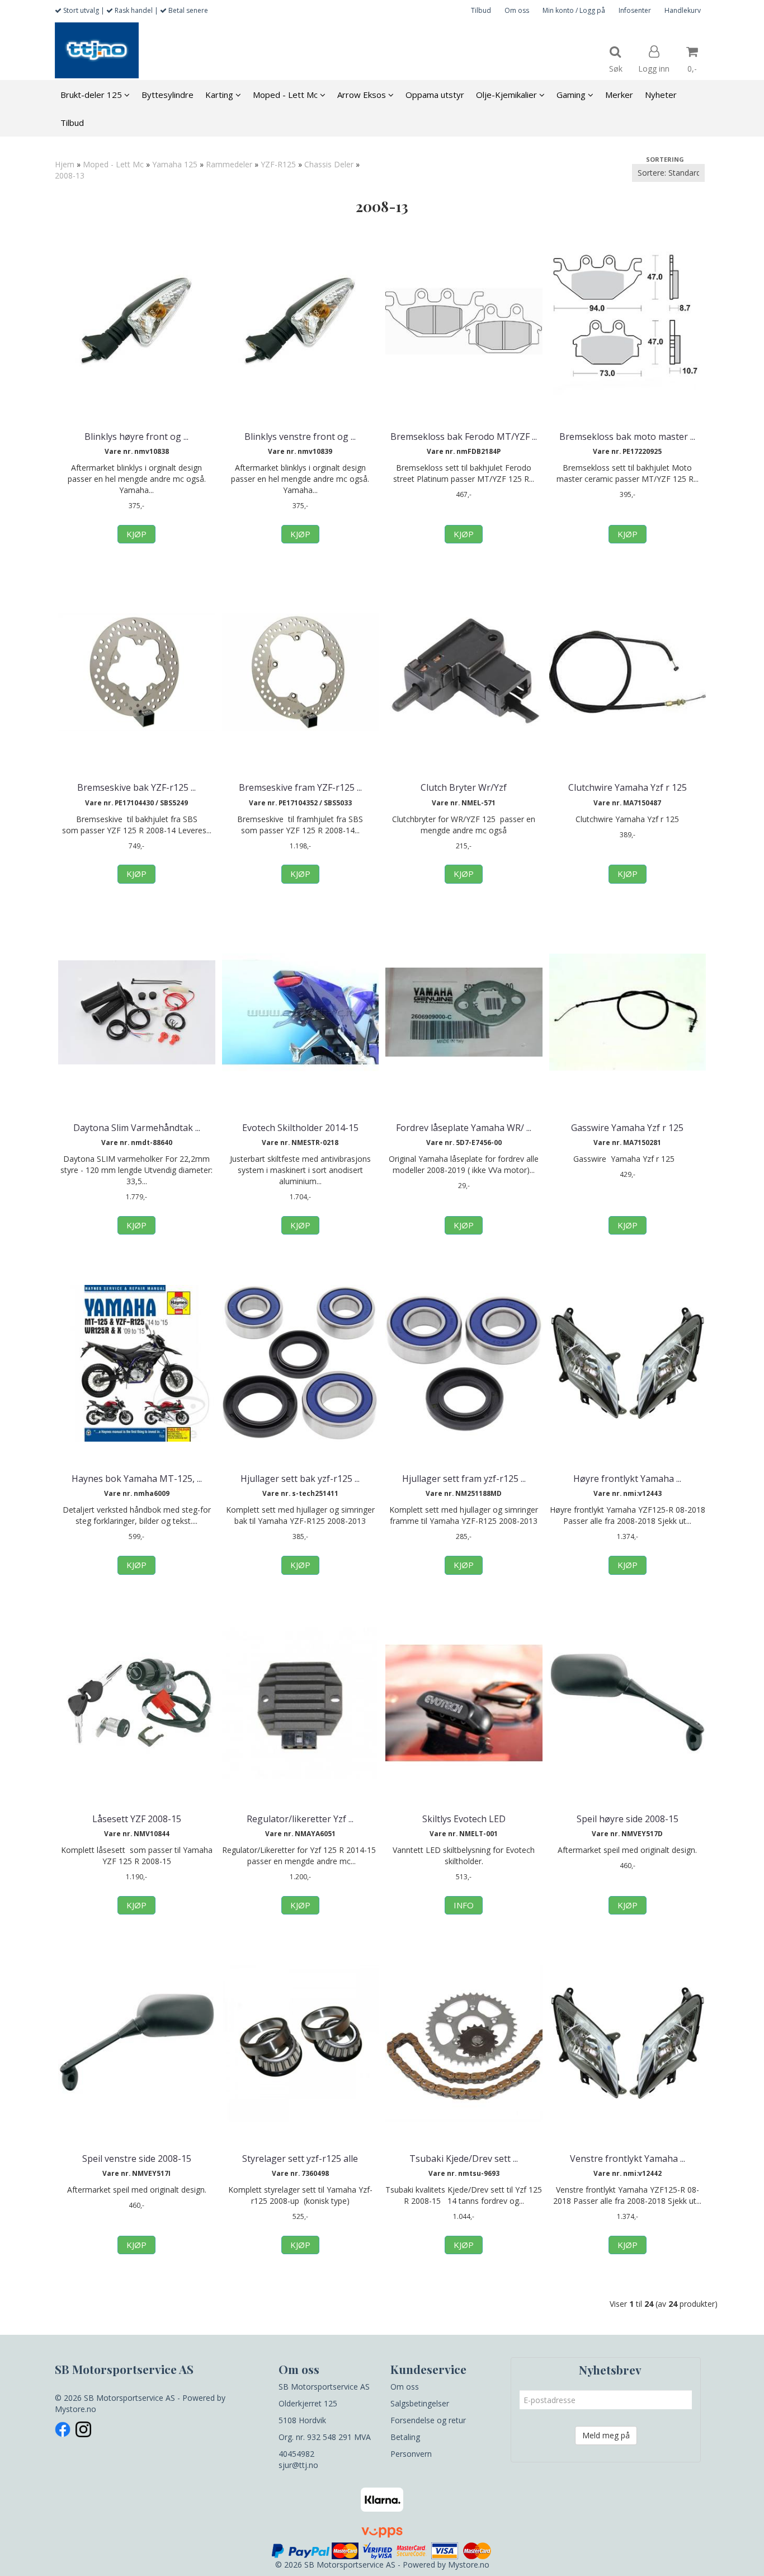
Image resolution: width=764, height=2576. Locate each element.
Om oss (517, 10)
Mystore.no (76, 2409)
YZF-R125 (278, 164)
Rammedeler (229, 164)
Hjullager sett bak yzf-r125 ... (300, 1479)
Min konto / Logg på (574, 10)
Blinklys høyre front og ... (136, 437)
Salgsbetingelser (420, 2403)
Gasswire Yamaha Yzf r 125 (627, 1128)
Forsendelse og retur (428, 2420)
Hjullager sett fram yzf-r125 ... (464, 1479)
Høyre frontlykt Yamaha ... (627, 1479)
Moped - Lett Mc (113, 164)
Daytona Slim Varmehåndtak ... (137, 1128)
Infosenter (635, 10)
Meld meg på (606, 2435)
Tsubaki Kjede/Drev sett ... (464, 2159)
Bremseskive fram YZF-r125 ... (300, 787)
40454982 (296, 2454)
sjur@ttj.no (298, 2465)
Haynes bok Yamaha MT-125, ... (137, 1479)
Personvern (411, 2454)
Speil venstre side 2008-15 (137, 2159)
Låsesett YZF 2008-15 (137, 1819)
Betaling (405, 2437)
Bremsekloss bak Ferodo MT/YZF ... (464, 437)
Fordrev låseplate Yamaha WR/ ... (464, 1128)
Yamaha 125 (175, 164)
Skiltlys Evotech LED (464, 1819)
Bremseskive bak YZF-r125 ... (136, 787)
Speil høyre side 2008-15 (628, 1819)
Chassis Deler (329, 164)
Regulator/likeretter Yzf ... (300, 1819)
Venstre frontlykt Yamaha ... (628, 2159)
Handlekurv (683, 10)
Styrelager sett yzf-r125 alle (300, 2159)
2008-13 (70, 175)
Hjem (65, 164)
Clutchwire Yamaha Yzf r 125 (628, 787)
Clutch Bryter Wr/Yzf (464, 787)
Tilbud (481, 10)
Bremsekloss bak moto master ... (627, 437)
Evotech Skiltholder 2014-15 (300, 1128)
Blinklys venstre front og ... (300, 437)
